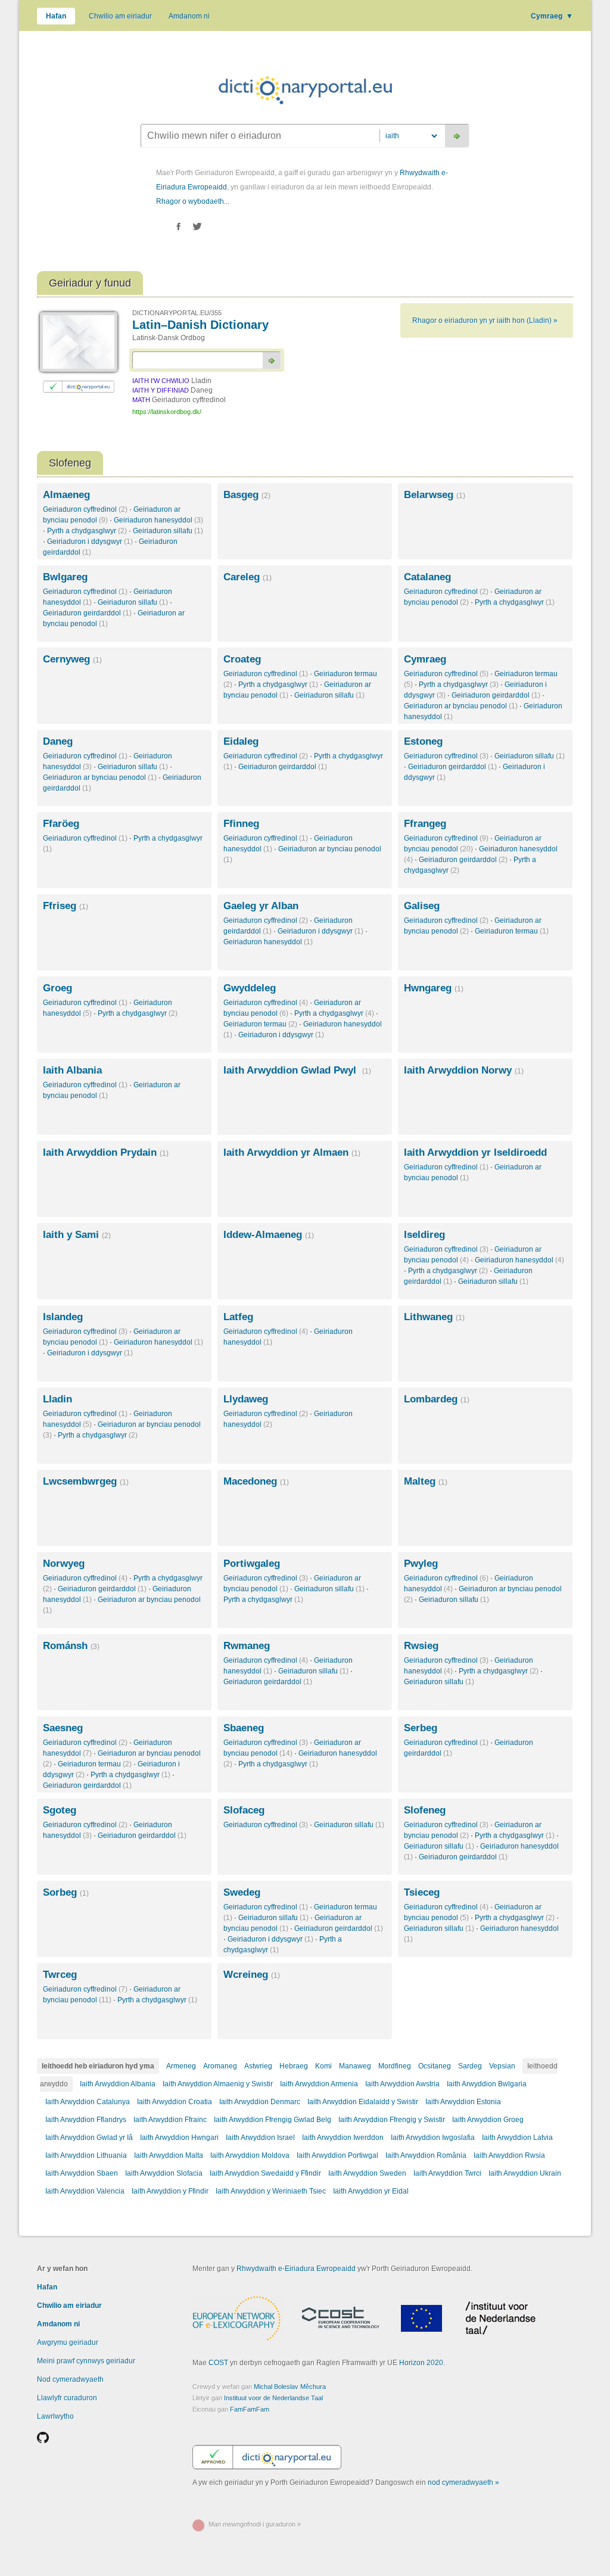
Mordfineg (395, 2066)
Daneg (58, 741)
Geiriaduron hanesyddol (158, 520)
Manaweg (355, 2066)
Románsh (71, 1646)
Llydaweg (246, 1399)
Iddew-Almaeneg (269, 1235)
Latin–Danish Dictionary (200, 325)
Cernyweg (72, 659)
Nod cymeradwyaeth (70, 2379)
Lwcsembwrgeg (86, 1481)
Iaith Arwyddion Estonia (463, 2102)
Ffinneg (241, 824)
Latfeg (238, 1317)
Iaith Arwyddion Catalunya (88, 2102)
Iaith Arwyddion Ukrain (525, 2173)
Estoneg (423, 741)
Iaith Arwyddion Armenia (319, 2084)
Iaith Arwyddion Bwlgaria (487, 2084)
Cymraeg (552, 16)
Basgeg (247, 495)
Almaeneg (66, 495)
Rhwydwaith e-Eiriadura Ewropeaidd (296, 2269)
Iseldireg (424, 1235)
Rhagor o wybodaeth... (193, 201)
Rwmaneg (247, 1646)
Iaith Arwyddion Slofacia (164, 2173)
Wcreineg (252, 1975)
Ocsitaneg (435, 2066)
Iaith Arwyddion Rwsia (509, 2155)
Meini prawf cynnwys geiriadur (86, 2361)
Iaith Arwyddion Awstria (402, 2084)
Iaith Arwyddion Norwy (464, 1070)
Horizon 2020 (421, 2363)
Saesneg (63, 1728)
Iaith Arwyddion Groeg (488, 2120)
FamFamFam (250, 2409)
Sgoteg (60, 1810)
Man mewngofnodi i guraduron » (255, 2524)
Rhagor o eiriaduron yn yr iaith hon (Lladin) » (485, 321)
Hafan (56, 16)
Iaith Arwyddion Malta (169, 2155)
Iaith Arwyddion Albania (118, 2084)
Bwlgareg (65, 577)
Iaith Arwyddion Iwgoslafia (433, 2138)
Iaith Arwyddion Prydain (106, 1152)
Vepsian (502, 2066)
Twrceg (60, 1975)
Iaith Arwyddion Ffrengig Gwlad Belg (273, 2120)
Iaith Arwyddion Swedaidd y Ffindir (265, 2173)
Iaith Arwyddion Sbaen (82, 2173)
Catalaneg (427, 577)
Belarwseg (435, 495)
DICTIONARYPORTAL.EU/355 (177, 313)
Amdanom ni (189, 16)
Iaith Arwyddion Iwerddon (343, 2138)
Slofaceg (244, 1810)
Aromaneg (220, 2066)
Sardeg (470, 2066)
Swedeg (242, 1892)
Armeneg (181, 2066)
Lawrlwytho (55, 2416)
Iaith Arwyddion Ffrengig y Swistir (392, 2120)
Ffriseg (66, 906)
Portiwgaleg (252, 1564)
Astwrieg (258, 2066)
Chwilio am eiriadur (120, 16)
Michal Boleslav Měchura (290, 2387)
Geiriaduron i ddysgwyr (90, 542)
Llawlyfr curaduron (67, 2398)
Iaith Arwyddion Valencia (85, 2191)
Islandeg (63, 1317)
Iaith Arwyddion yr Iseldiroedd (475, 1152)
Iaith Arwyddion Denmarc (260, 2102)
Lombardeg (437, 1399)
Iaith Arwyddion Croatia (175, 2102)
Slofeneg (425, 1810)
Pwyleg (421, 1564)
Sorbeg (66, 1892)
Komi (323, 2066)
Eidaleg (241, 741)
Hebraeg (294, 2066)
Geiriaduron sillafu (168, 531)
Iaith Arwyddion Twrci (447, 2173)
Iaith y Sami (77, 1235)
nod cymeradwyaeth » (463, 2482)
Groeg (57, 988)
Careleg (248, 577)
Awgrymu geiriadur (68, 2342)
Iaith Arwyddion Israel (260, 2138)
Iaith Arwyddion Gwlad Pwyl (297, 1070)
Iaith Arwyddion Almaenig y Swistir (218, 2084)
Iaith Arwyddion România (426, 2155)
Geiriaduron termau (512, 931)
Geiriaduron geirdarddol (87, 613)
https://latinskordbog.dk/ (167, 412)
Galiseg (422, 906)
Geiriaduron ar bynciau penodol (461, 706)
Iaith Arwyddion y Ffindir (170, 2191)
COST (218, 2363)
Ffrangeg (425, 824)
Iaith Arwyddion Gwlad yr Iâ (89, 2138)
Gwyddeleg (250, 988)
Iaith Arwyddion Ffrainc (170, 2120)
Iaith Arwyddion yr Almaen (292, 1152)
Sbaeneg (244, 1728)
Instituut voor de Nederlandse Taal (273, 2398)
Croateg (242, 659)
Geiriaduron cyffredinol (85, 509)
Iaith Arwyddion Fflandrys (86, 2120)
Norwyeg (64, 1564)
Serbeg (421, 1728)
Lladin (57, 1399)
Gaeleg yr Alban (261, 906)
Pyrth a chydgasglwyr (87, 531)
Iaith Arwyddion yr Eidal (371, 2191)
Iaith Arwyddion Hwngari (179, 2138)
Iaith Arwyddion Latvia (517, 2138)
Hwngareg (434, 988)
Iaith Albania (72, 1070)
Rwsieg (421, 1646)
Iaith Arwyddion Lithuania (86, 2155)
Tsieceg (422, 1892)
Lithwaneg (434, 1317)
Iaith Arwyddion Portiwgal (337, 2155)
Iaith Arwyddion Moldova (250, 2155)
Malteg (426, 1481)
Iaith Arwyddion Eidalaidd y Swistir (363, 2102)
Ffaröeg (61, 824)
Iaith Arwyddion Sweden (367, 2173)
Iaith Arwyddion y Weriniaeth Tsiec (271, 2191)
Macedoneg (256, 1481)
